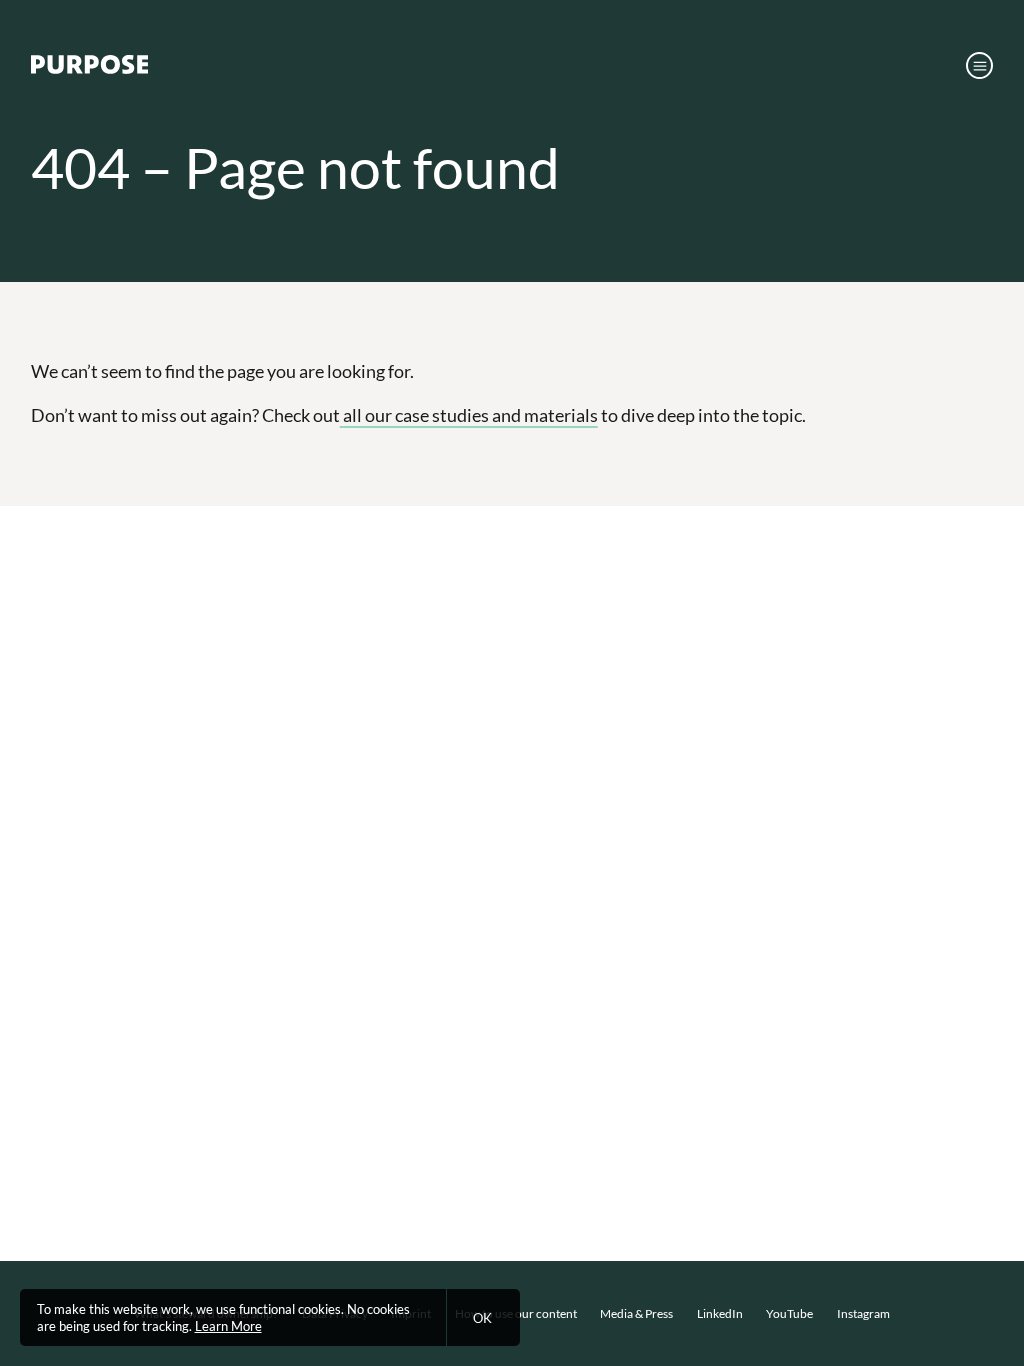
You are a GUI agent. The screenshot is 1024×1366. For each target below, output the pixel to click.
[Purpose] (89, 69)
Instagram (863, 1313)
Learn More (228, 1326)
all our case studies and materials (469, 415)
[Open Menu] (979, 65)
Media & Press (636, 1313)
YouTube (789, 1313)
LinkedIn (720, 1313)
